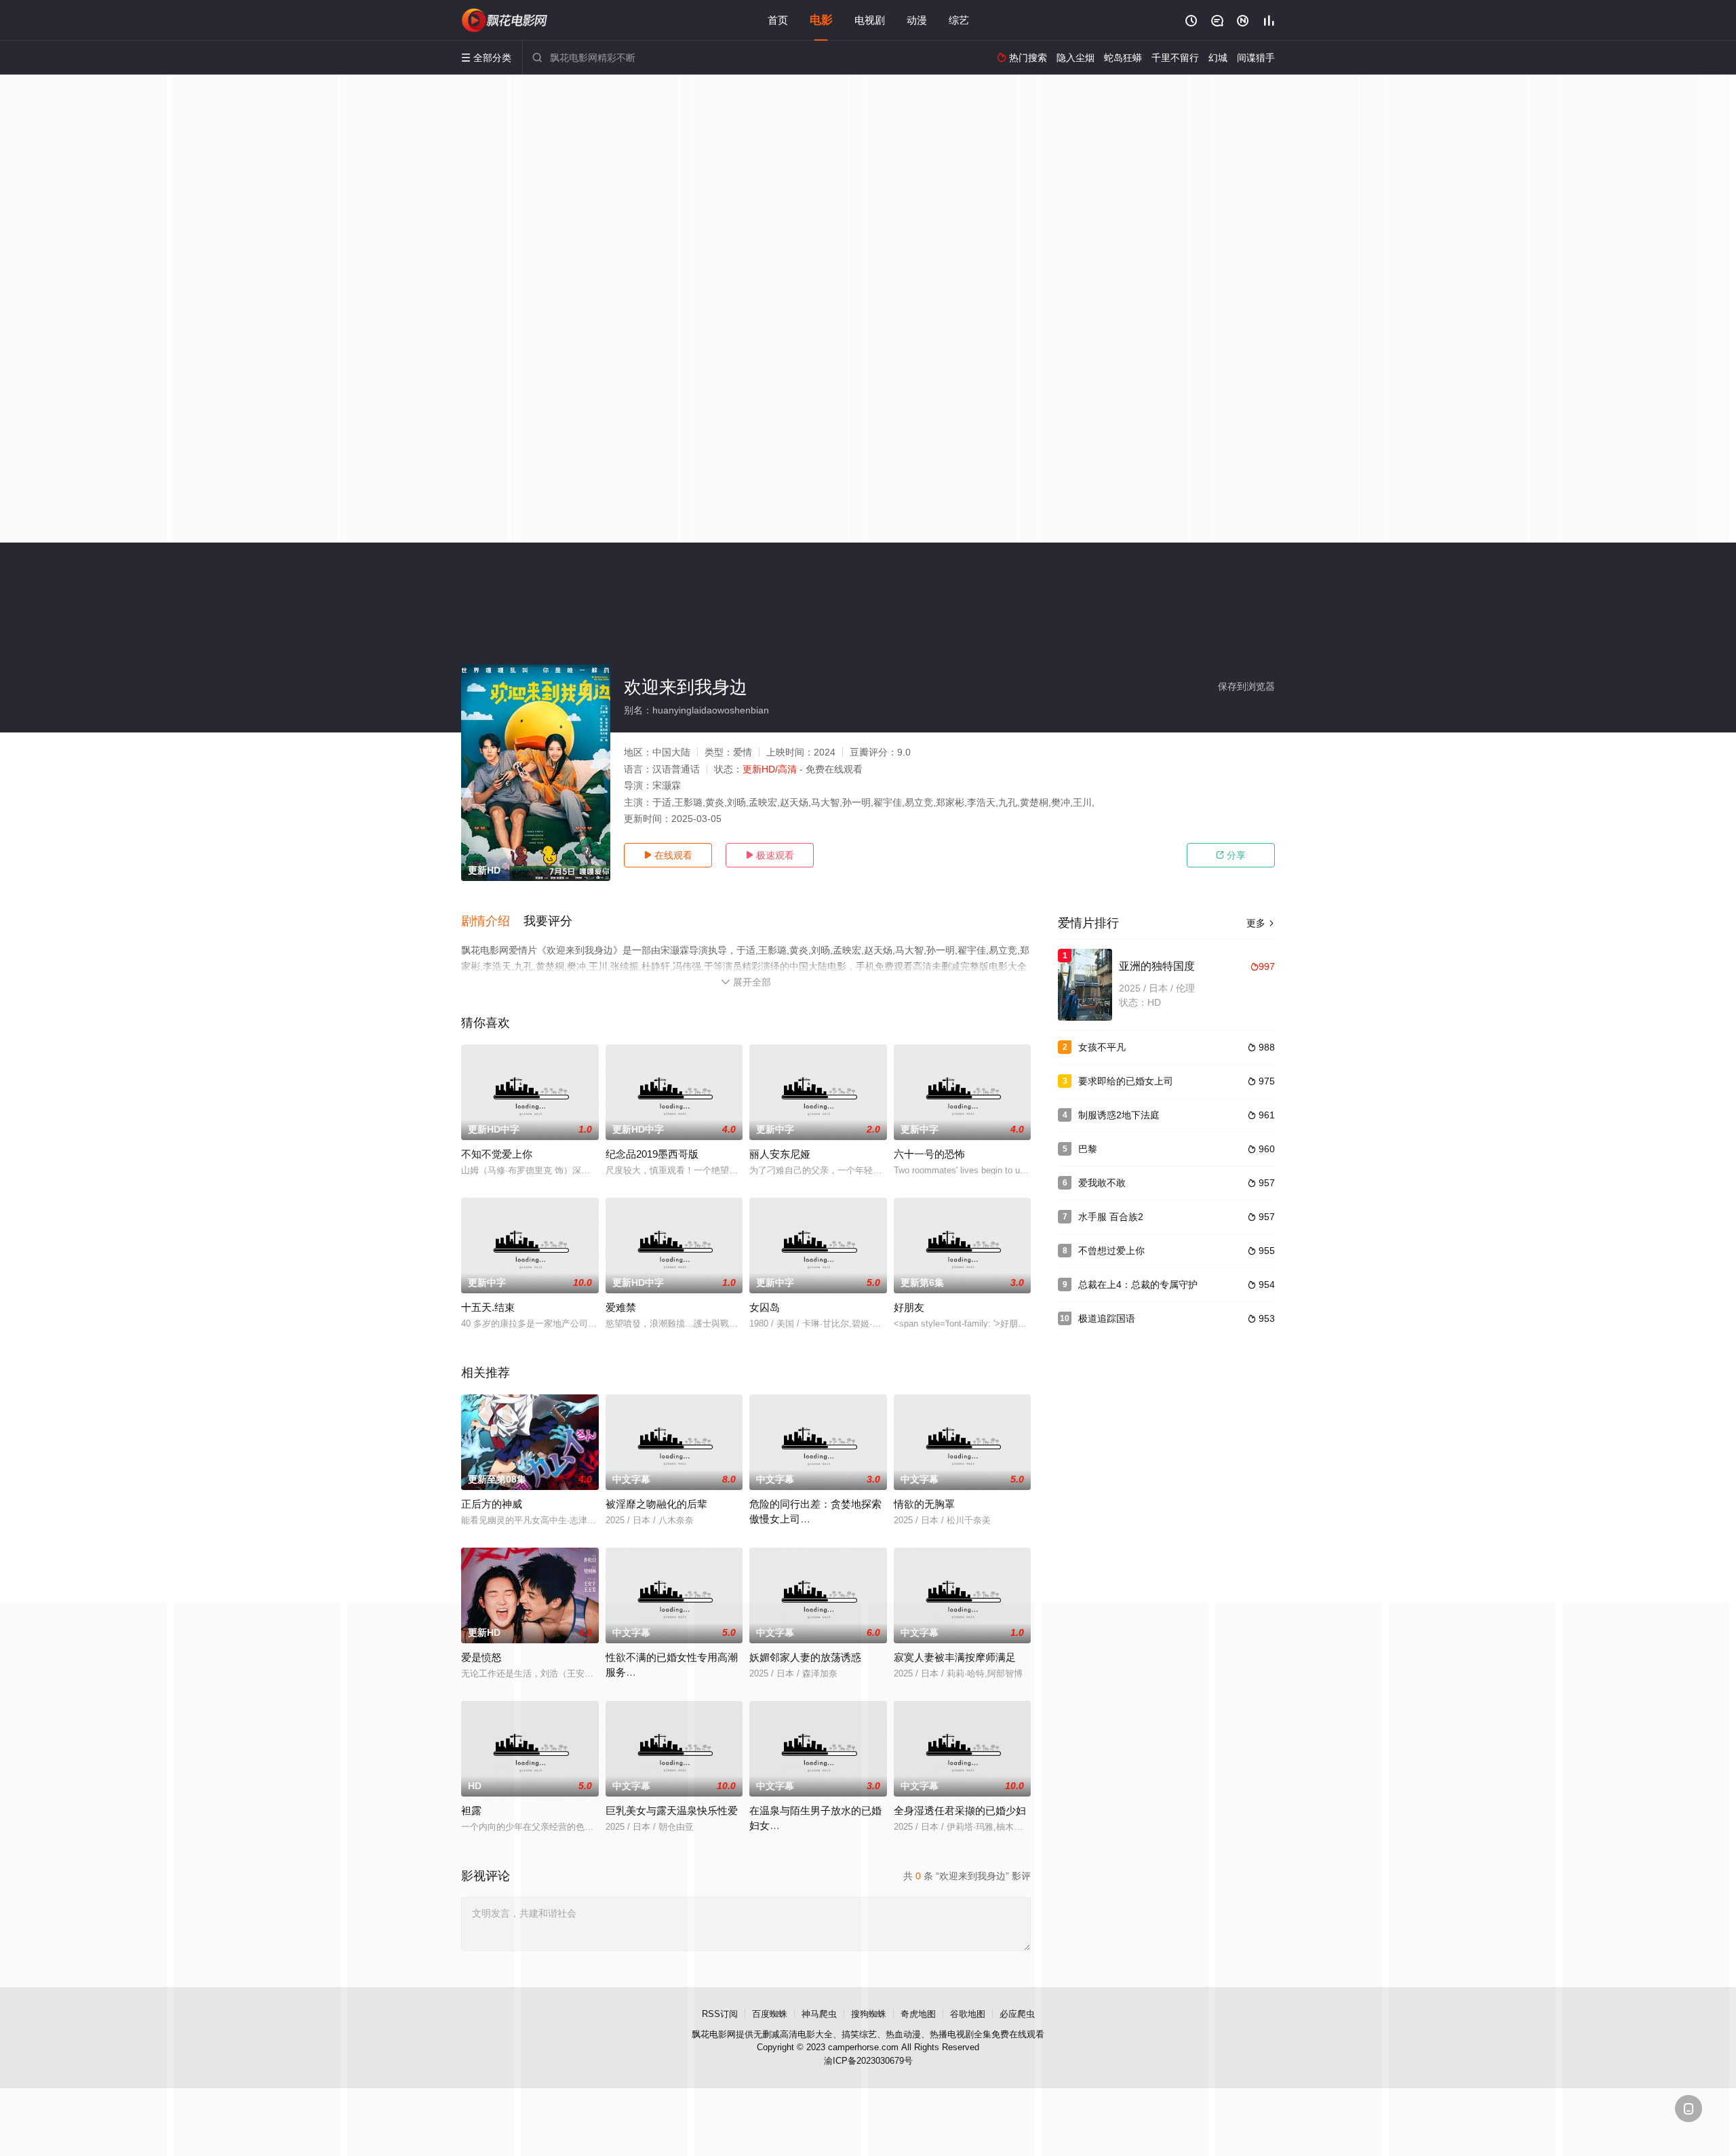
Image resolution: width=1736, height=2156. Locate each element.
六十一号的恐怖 (929, 1154)
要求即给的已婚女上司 (1126, 1081)
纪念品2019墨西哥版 (652, 1154)
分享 (1231, 855)
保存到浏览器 (1246, 686)
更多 (1261, 923)
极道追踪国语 (1107, 1318)
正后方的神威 (492, 1504)
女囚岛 (765, 1307)
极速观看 (770, 855)
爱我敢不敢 (1102, 1183)
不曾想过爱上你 (1111, 1251)
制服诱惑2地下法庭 (1119, 1115)
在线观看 (668, 855)
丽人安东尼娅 (780, 1154)
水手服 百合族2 (1111, 1217)
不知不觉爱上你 (497, 1154)
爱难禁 (621, 1307)
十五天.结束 (488, 1307)
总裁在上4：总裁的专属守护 (1138, 1285)
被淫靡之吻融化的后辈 (656, 1504)
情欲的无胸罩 (924, 1504)
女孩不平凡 (1102, 1047)
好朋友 (909, 1307)
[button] (492, 922)
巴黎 (1088, 1149)
